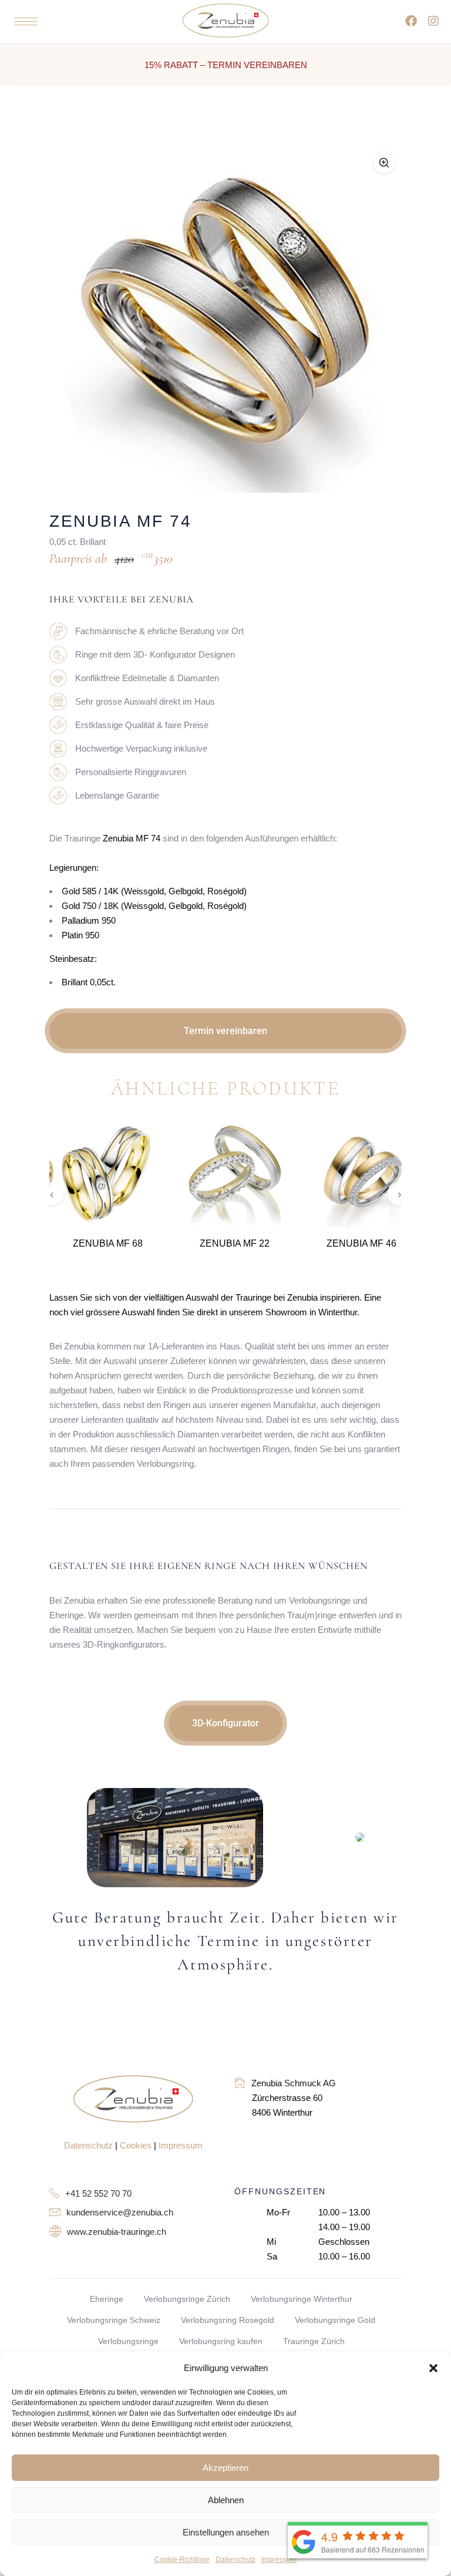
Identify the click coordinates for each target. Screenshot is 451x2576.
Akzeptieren (225, 2468)
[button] (433, 2368)
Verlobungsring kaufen (221, 2341)
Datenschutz (235, 2560)
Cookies (136, 2145)
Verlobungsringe (128, 2341)
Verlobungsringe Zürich (187, 2299)
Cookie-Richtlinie (182, 2560)
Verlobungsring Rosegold (228, 2320)
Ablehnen (226, 2500)
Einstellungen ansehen (226, 2532)
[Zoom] (384, 163)
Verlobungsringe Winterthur (302, 2299)
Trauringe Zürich (314, 2341)
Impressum (279, 2560)
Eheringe (107, 2299)
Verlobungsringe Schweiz (114, 2320)
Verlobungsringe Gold (335, 2320)
